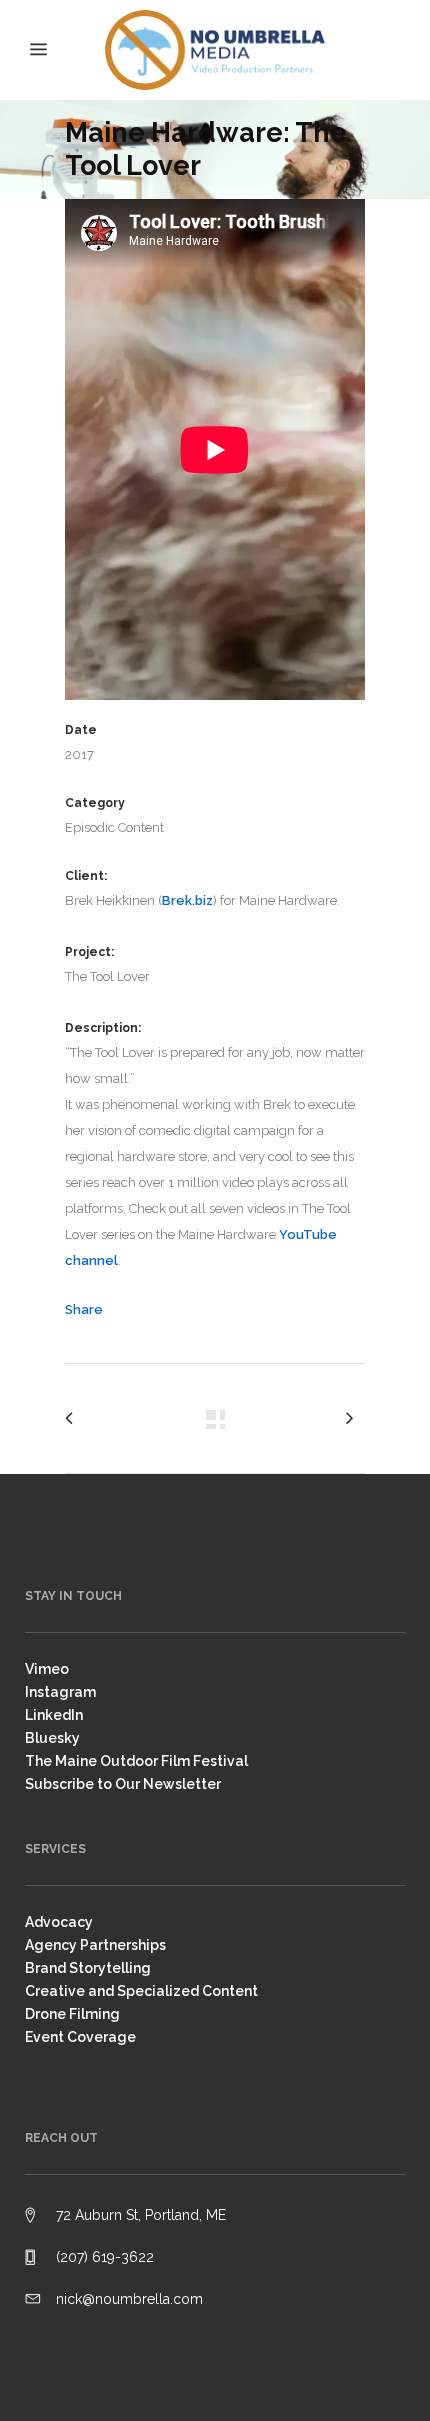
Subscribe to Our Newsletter (123, 1784)
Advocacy (59, 1922)
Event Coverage (80, 2037)
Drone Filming (72, 2014)
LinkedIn (54, 1715)
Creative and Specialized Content (141, 1991)
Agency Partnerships (95, 1945)
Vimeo (47, 1669)
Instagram (60, 1692)
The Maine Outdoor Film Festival (136, 1761)
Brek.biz (187, 900)
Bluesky (52, 1738)
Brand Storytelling (88, 1968)
